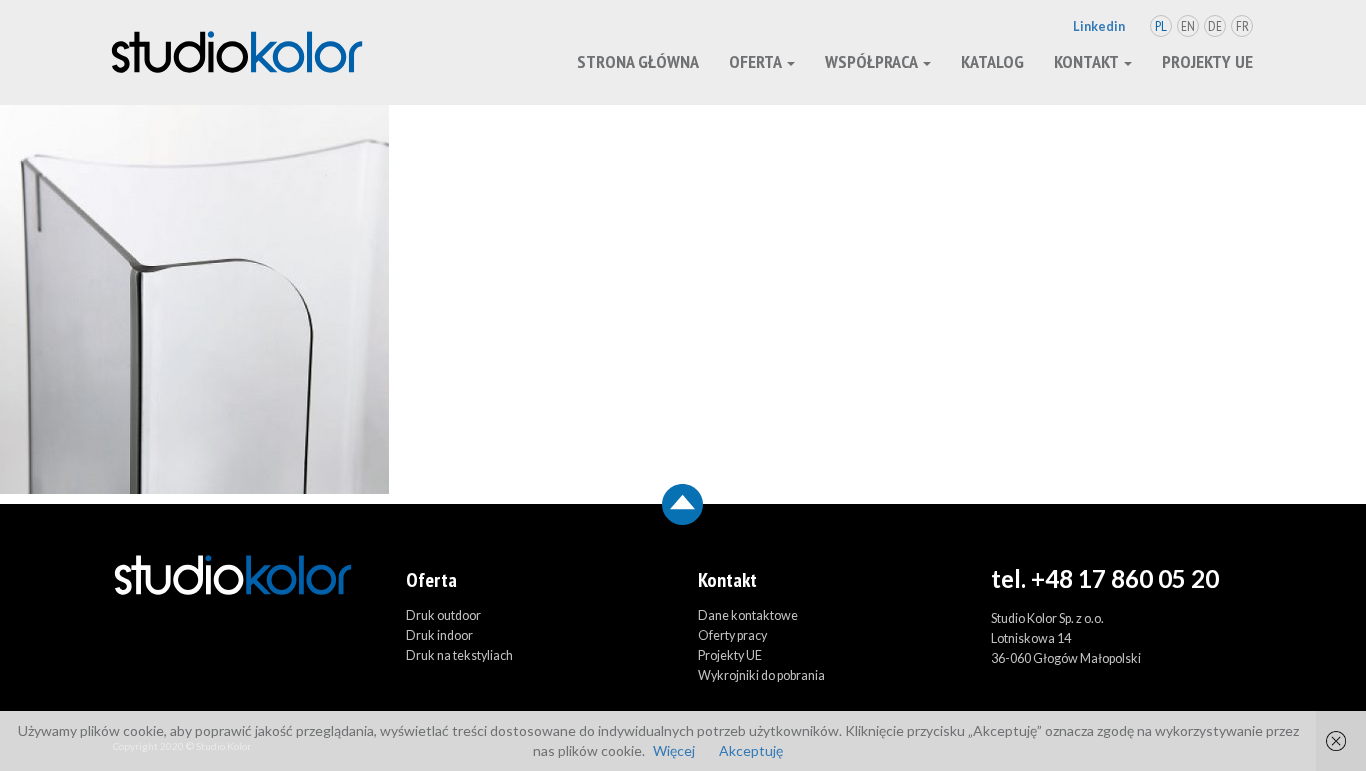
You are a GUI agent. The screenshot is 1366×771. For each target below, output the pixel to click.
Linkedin (1099, 26)
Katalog (992, 61)
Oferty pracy (732, 635)
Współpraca (873, 61)
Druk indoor (439, 635)
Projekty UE (1207, 61)
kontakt (1088, 61)
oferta (757, 61)
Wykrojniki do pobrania (761, 675)
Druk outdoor (443, 615)
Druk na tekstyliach (459, 655)
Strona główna (638, 61)
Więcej (674, 750)
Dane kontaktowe (748, 615)
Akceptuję (751, 750)
